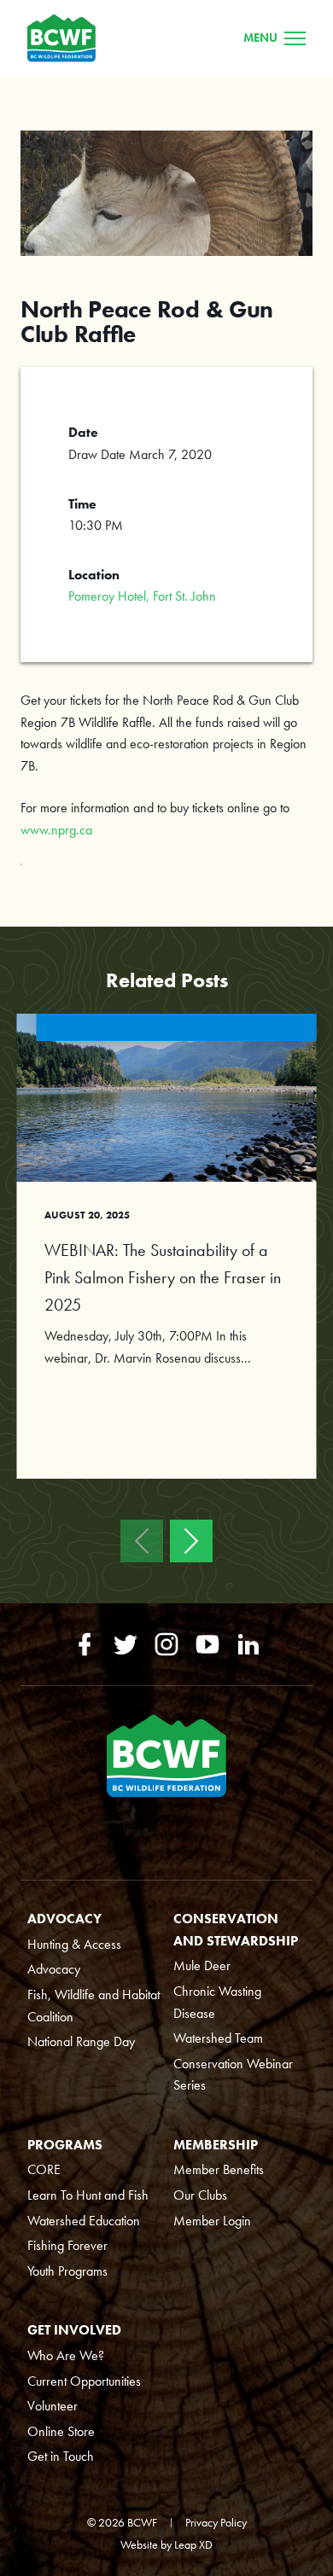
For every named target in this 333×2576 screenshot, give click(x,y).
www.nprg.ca (56, 830)
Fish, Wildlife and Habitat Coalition (93, 2006)
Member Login (212, 2221)
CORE (44, 2169)
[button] (142, 1541)
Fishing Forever (67, 2245)
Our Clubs (200, 2195)
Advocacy (54, 1969)
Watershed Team (218, 2038)
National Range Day (81, 2041)
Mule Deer (202, 1965)
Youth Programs (67, 2271)
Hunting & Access (74, 1944)
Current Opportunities (84, 2381)
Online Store (61, 2431)
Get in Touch (61, 2456)
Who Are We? (66, 2355)
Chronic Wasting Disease (217, 2002)
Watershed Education (84, 2221)
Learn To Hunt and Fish (88, 2195)
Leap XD (193, 2544)
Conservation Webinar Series (233, 2075)
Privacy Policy (216, 2522)
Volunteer (53, 2406)
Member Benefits (219, 2169)
